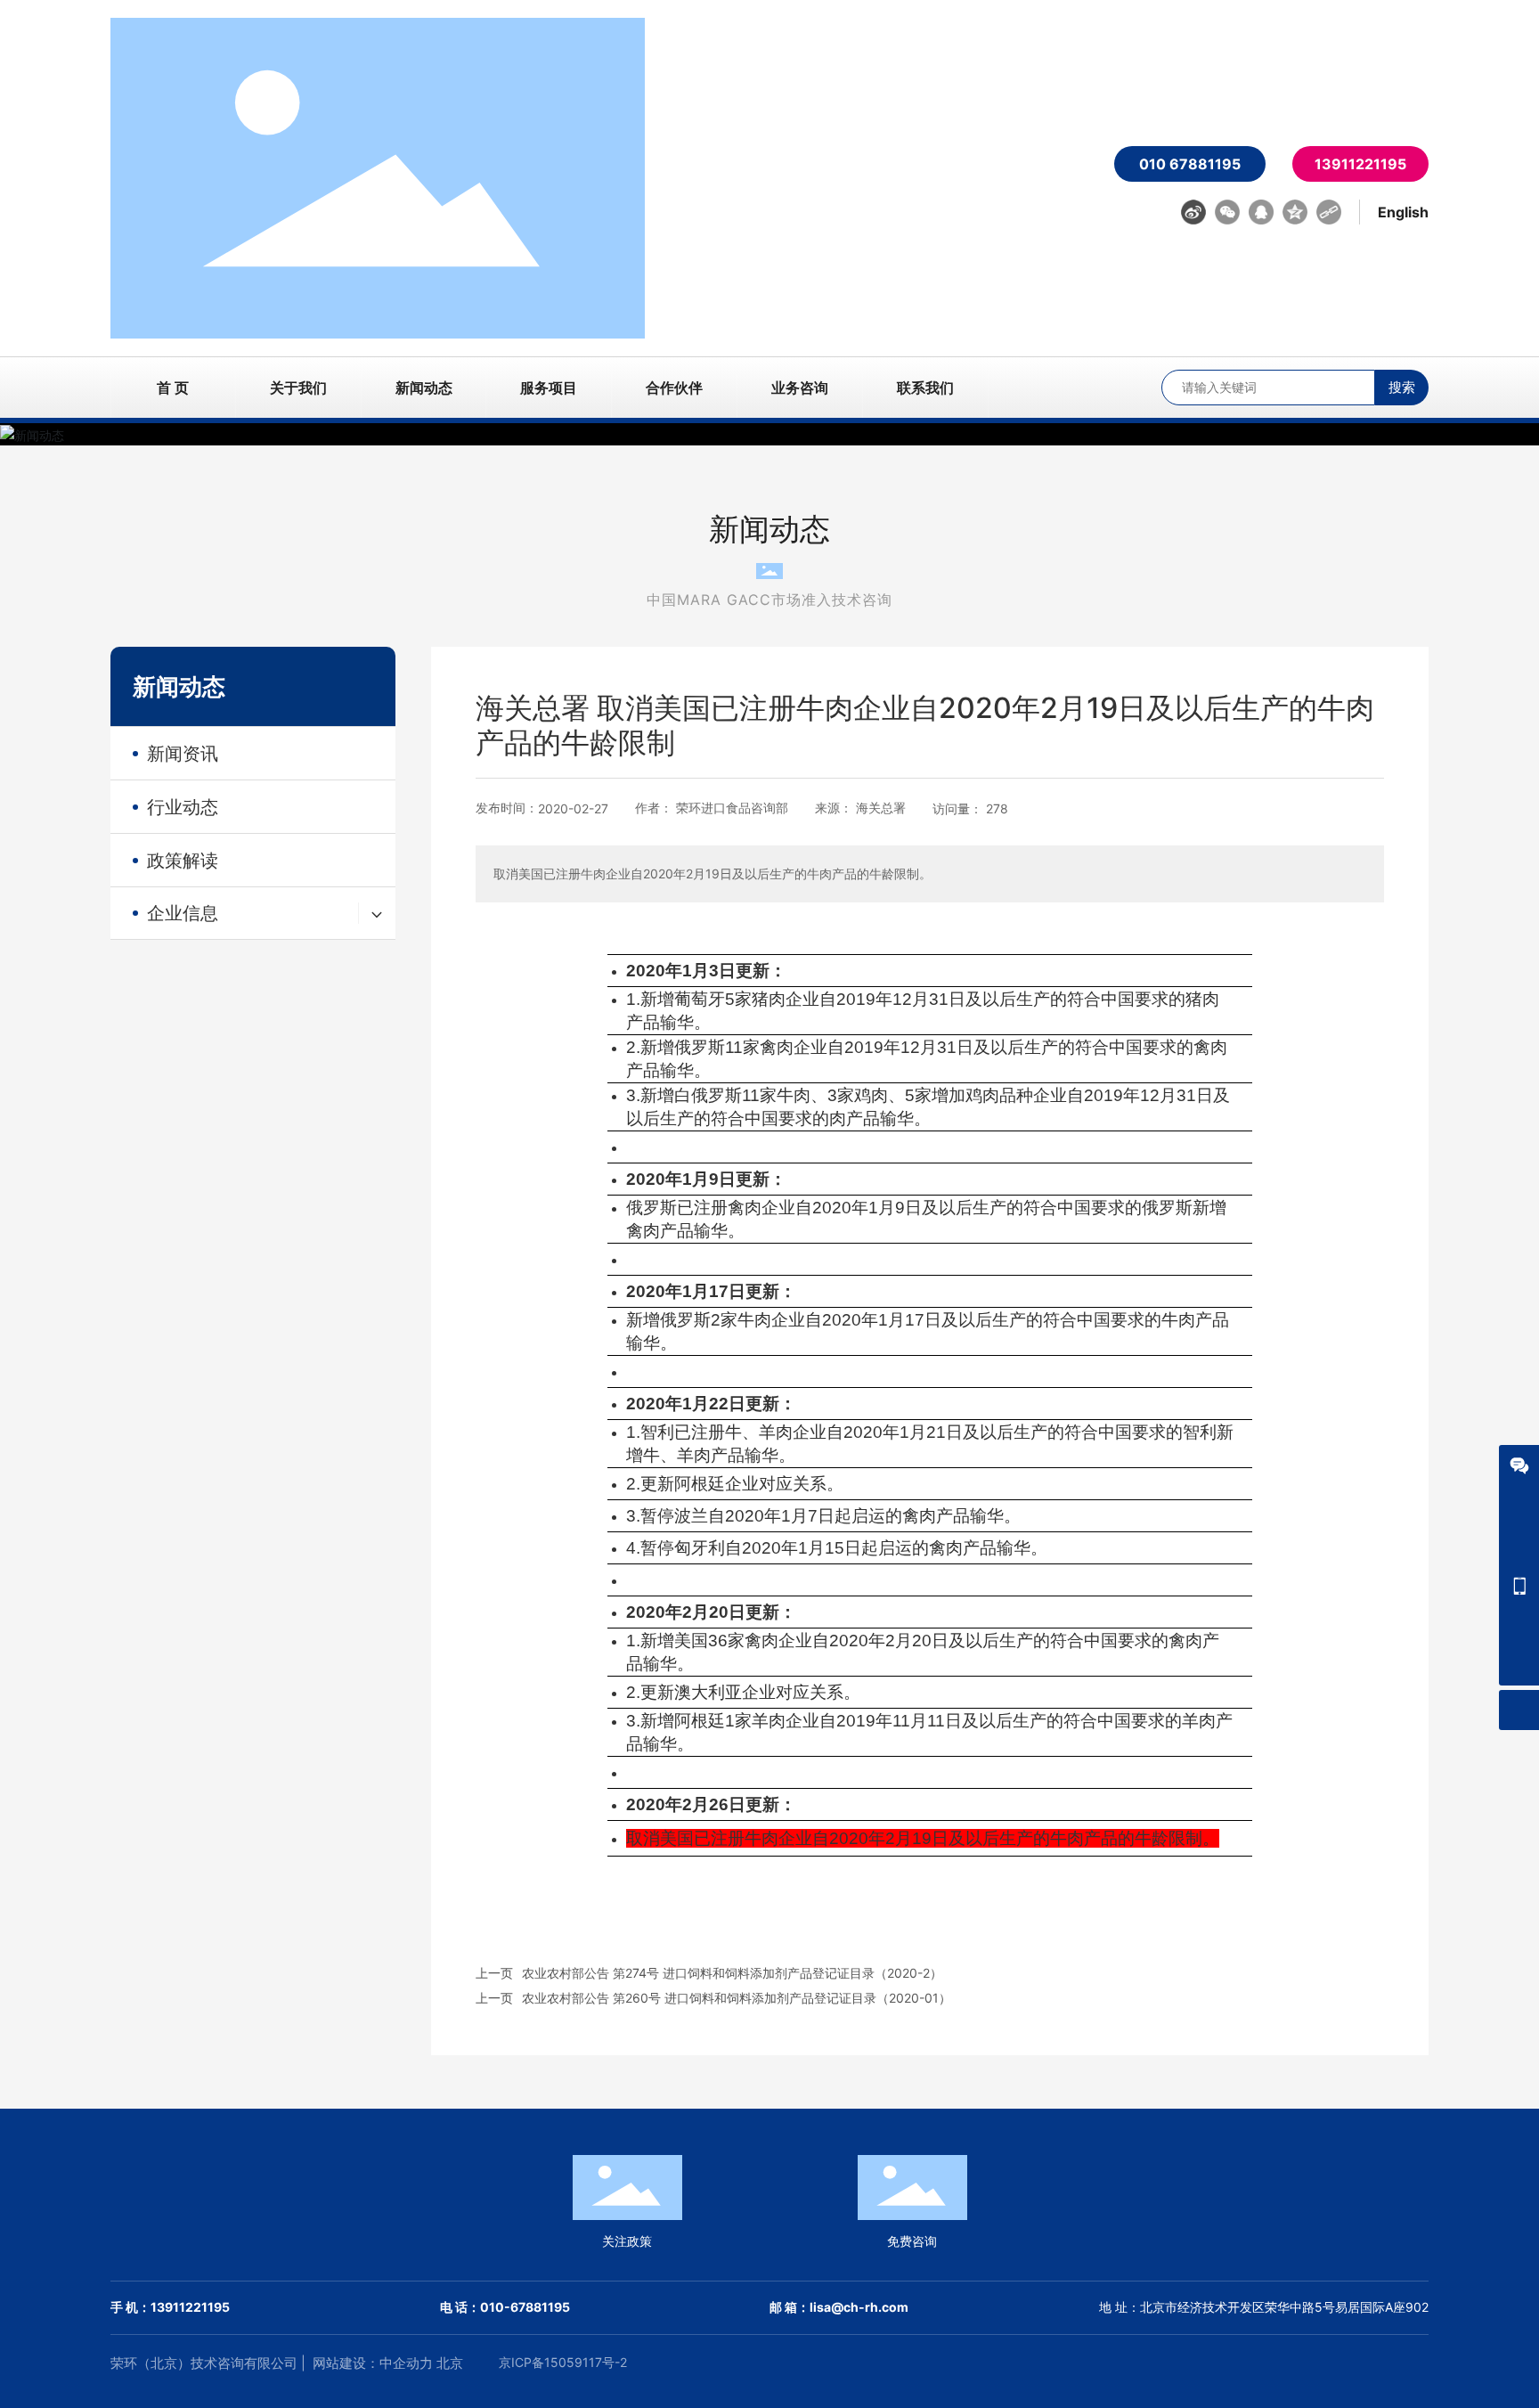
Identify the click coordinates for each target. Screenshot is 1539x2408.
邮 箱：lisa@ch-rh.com (839, 2307)
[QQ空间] (1295, 212)
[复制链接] (1329, 212)
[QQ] (1261, 212)
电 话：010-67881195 (505, 2307)
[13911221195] (1519, 1585)
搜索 (1402, 387)
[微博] (1193, 212)
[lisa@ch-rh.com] (1519, 1625)
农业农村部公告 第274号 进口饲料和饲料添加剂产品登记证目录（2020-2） (732, 1973)
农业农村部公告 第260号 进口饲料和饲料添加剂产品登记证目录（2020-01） (737, 1998)
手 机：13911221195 (170, 2307)
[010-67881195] (1519, 1545)
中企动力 (406, 2363)
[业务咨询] (1519, 1465)
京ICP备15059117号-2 (563, 2362)
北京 (450, 2363)
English (1403, 212)
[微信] (1227, 212)
